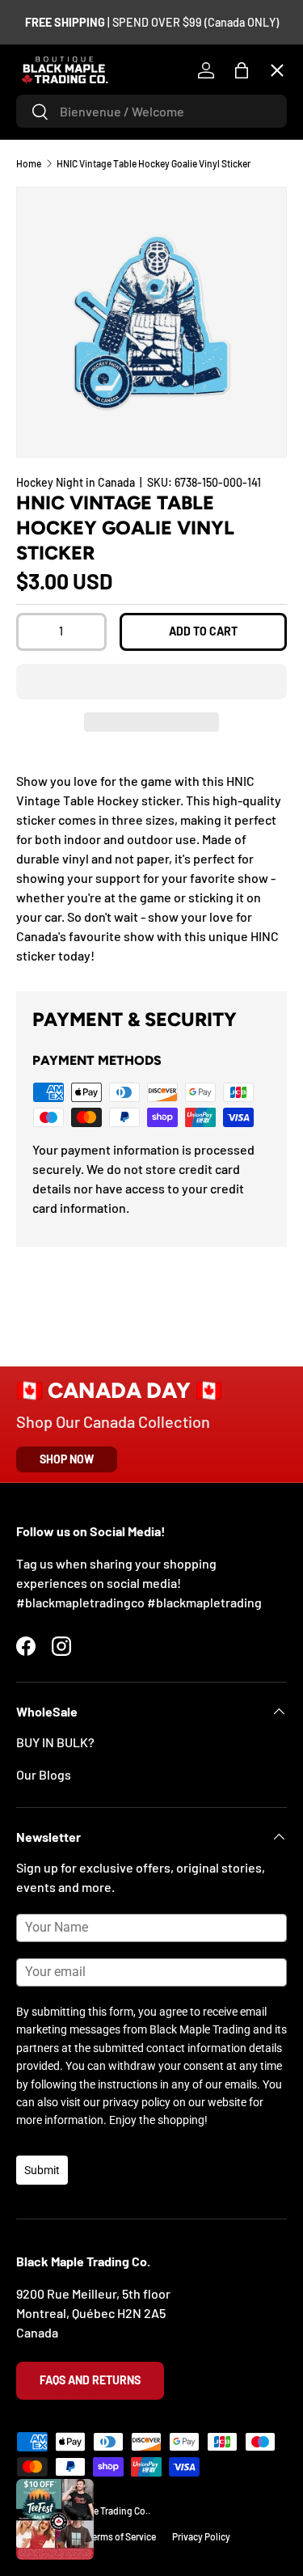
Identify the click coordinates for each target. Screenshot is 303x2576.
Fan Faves (57, 169)
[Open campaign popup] (55, 2519)
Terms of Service (122, 2536)
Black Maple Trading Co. (99, 2511)
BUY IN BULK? (55, 1742)
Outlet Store (64, 523)
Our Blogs (44, 1774)
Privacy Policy (201, 2536)
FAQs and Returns (90, 2380)
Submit (42, 2170)
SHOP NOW (67, 1459)
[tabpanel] (151, 868)
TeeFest (52, 110)
